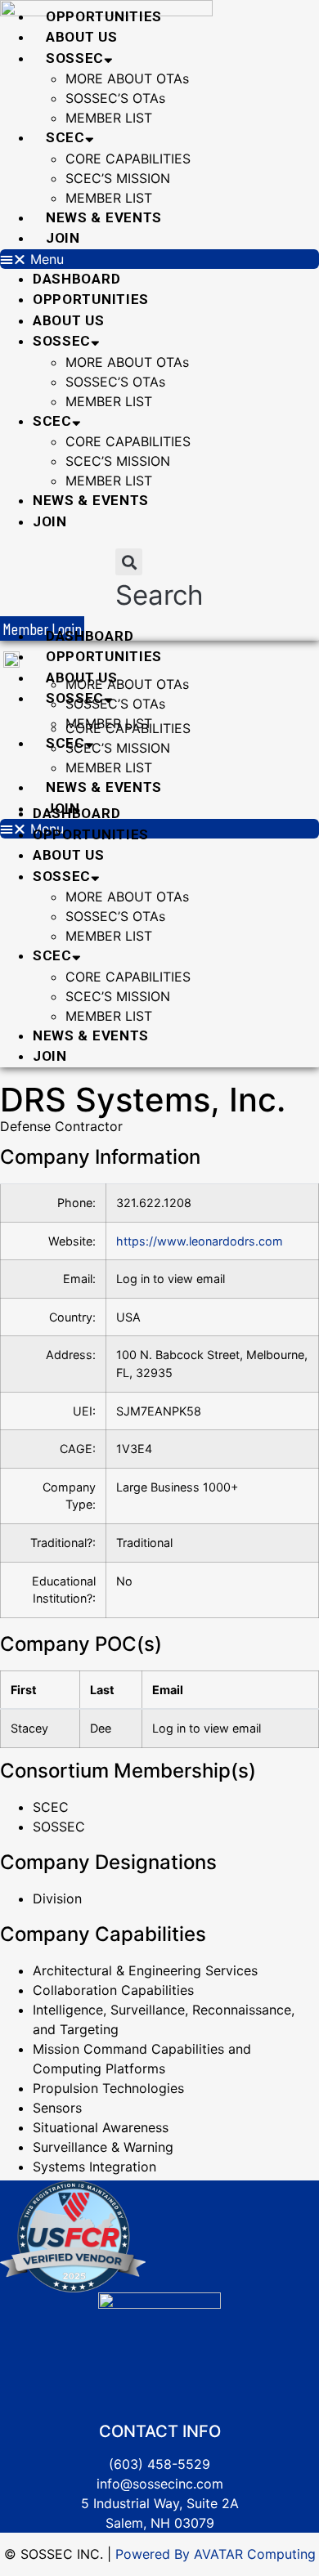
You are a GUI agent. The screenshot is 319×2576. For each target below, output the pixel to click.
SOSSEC (75, 58)
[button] (159, 259)
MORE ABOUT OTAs (127, 78)
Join (63, 238)
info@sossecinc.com (160, 2484)
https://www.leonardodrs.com (200, 1241)
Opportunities (104, 16)
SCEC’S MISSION (118, 178)
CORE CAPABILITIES (128, 159)
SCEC (65, 137)
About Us (82, 37)
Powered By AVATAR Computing (213, 2554)
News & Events (104, 217)
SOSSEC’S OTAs (115, 98)
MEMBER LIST (109, 118)
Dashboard (76, 279)
